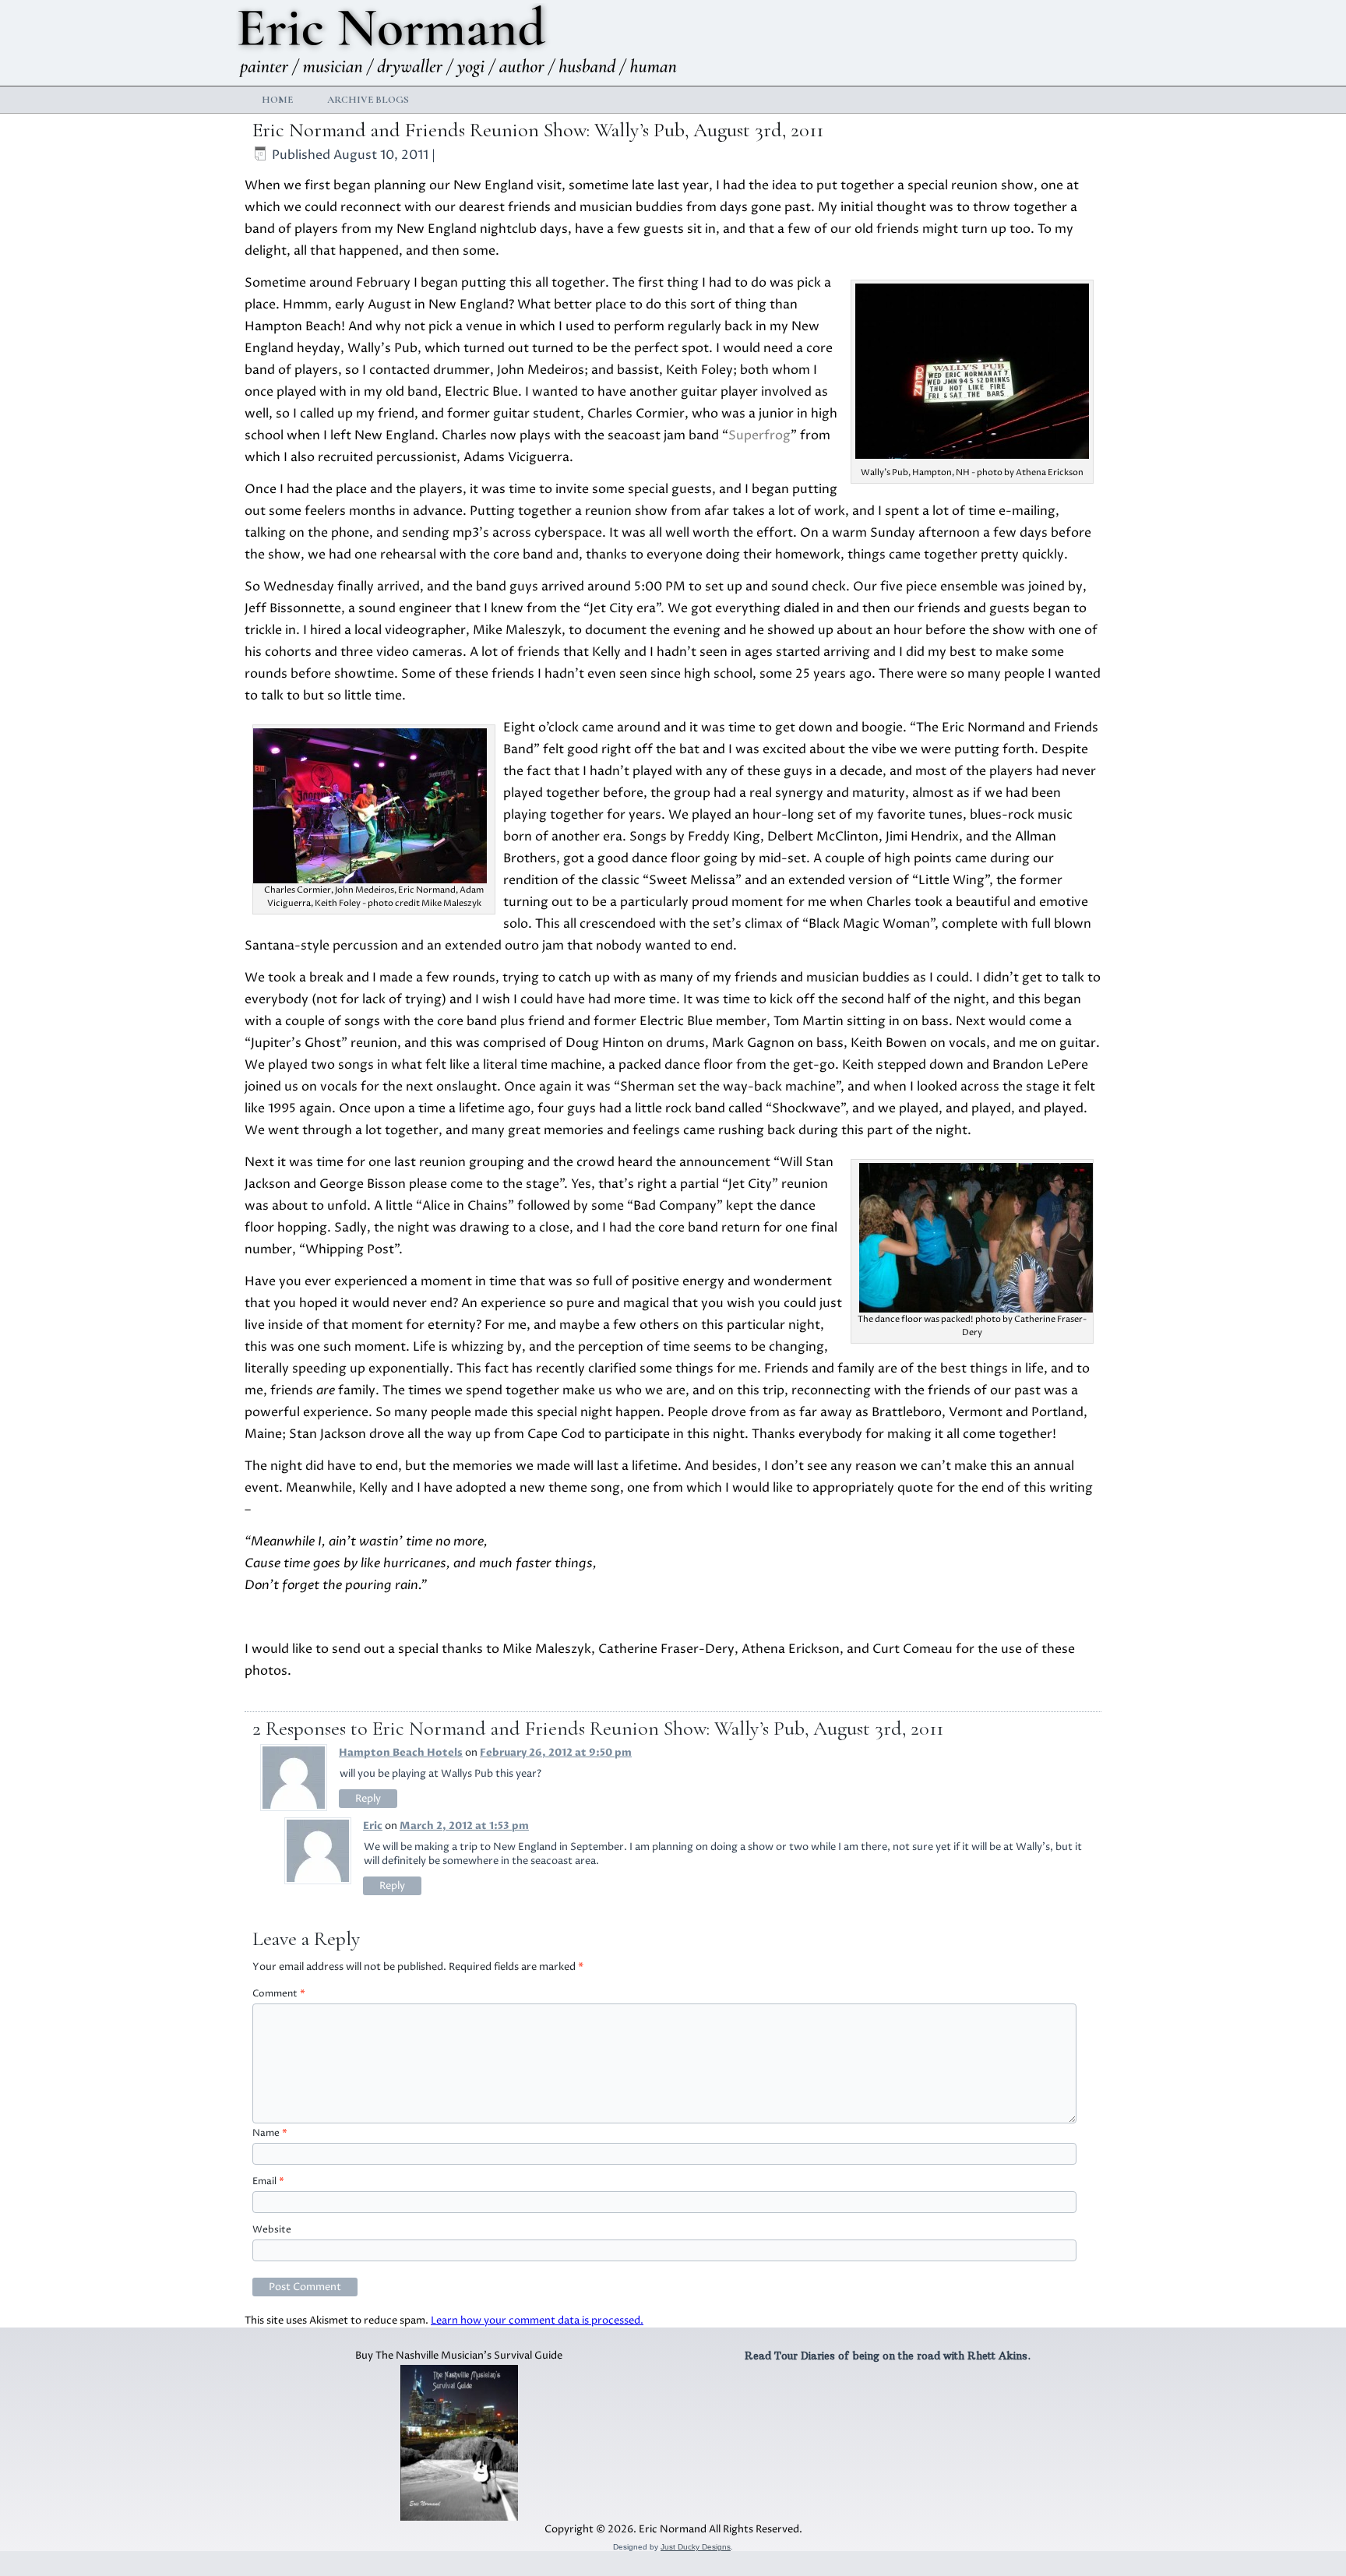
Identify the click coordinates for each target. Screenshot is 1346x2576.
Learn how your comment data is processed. (537, 2321)
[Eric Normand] (460, 42)
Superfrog (759, 435)
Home (277, 100)
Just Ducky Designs (696, 2547)
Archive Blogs (368, 100)
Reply (368, 1799)
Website (272, 2230)
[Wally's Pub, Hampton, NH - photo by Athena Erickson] (972, 455)
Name (270, 2133)
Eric (373, 1826)
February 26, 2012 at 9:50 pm (556, 1753)
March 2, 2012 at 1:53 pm (464, 1826)
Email (268, 2181)
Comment (279, 1994)
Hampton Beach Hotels (401, 1753)
